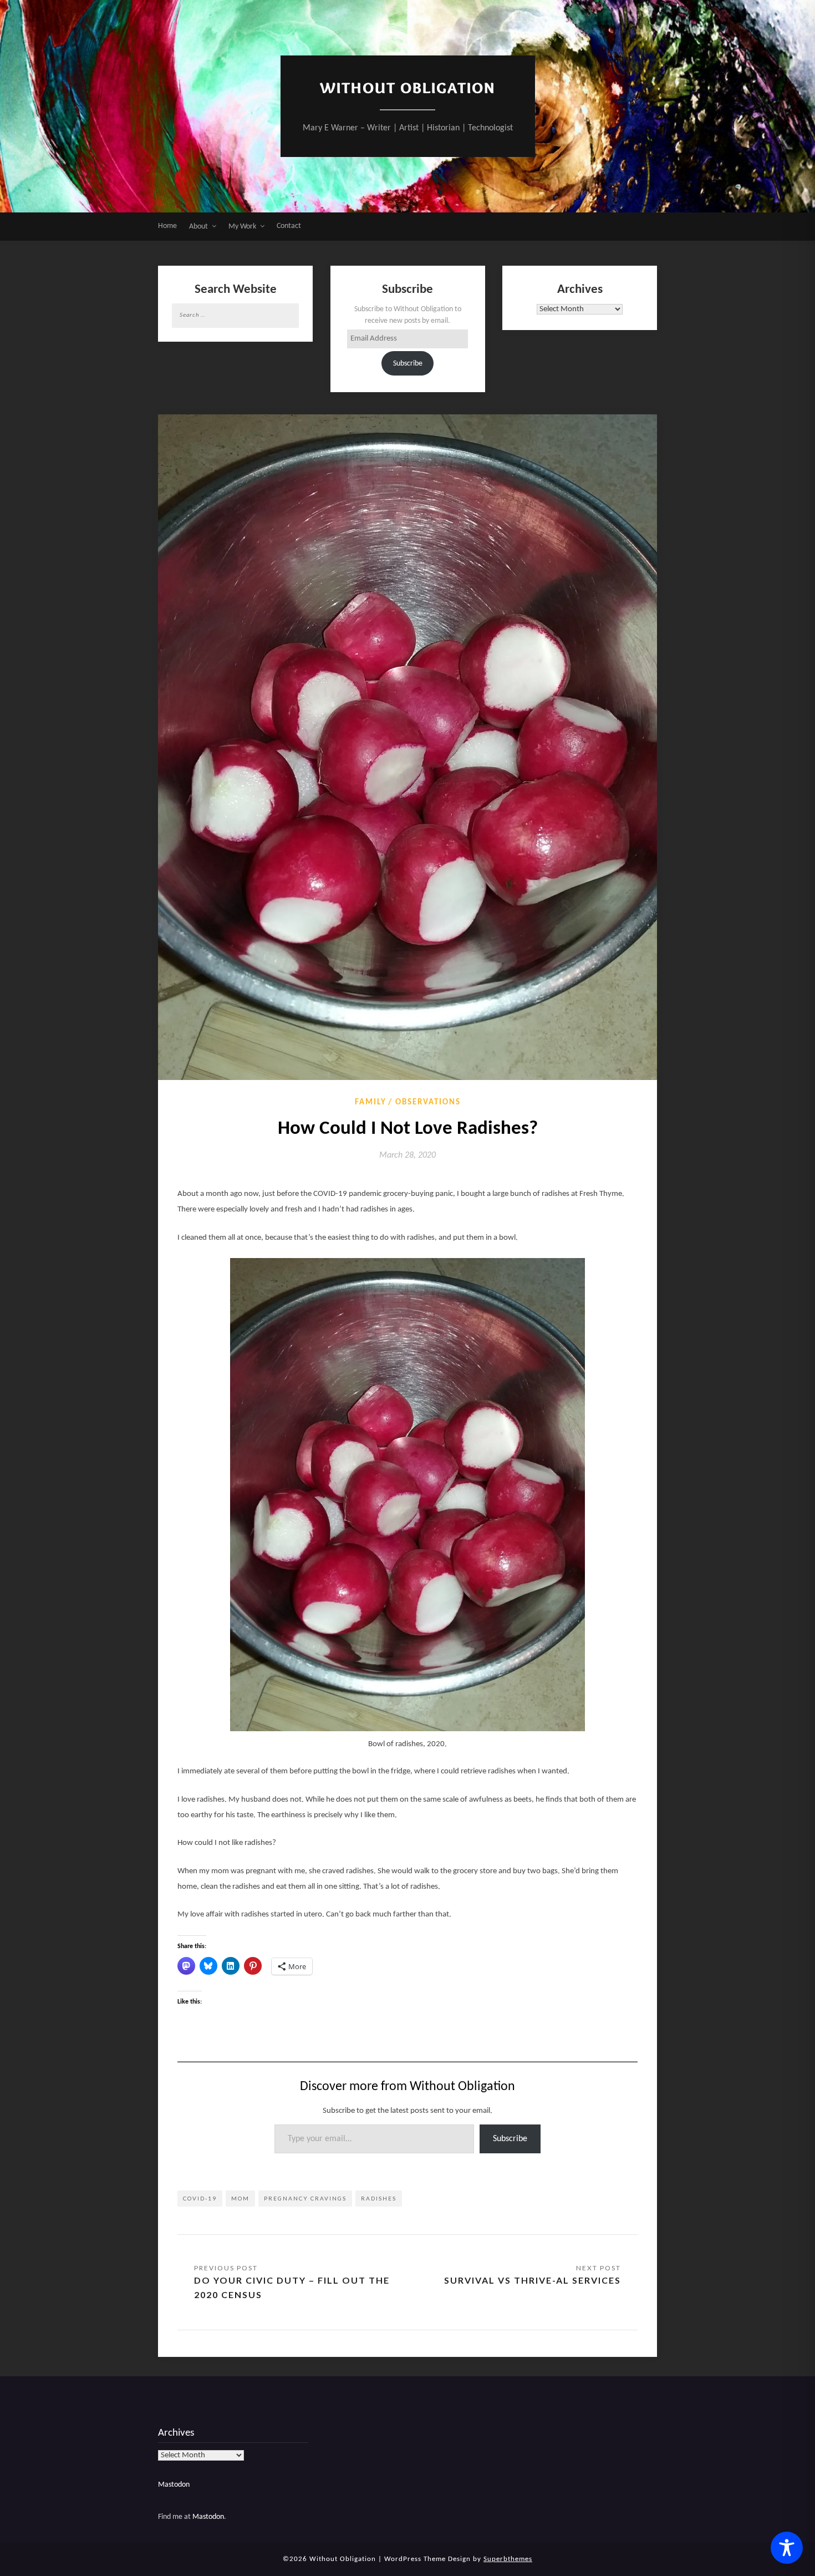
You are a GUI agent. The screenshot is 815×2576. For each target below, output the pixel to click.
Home (167, 226)
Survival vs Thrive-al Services (533, 2280)
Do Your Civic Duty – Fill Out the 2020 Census (292, 2287)
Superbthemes (508, 2559)
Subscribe (408, 364)
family (371, 1102)
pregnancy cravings (305, 2198)
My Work (242, 227)
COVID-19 (200, 2198)
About (198, 227)
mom (240, 2198)
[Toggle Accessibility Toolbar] (787, 2548)
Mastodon (174, 2485)
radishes (379, 2198)
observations (428, 1102)
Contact (289, 226)
